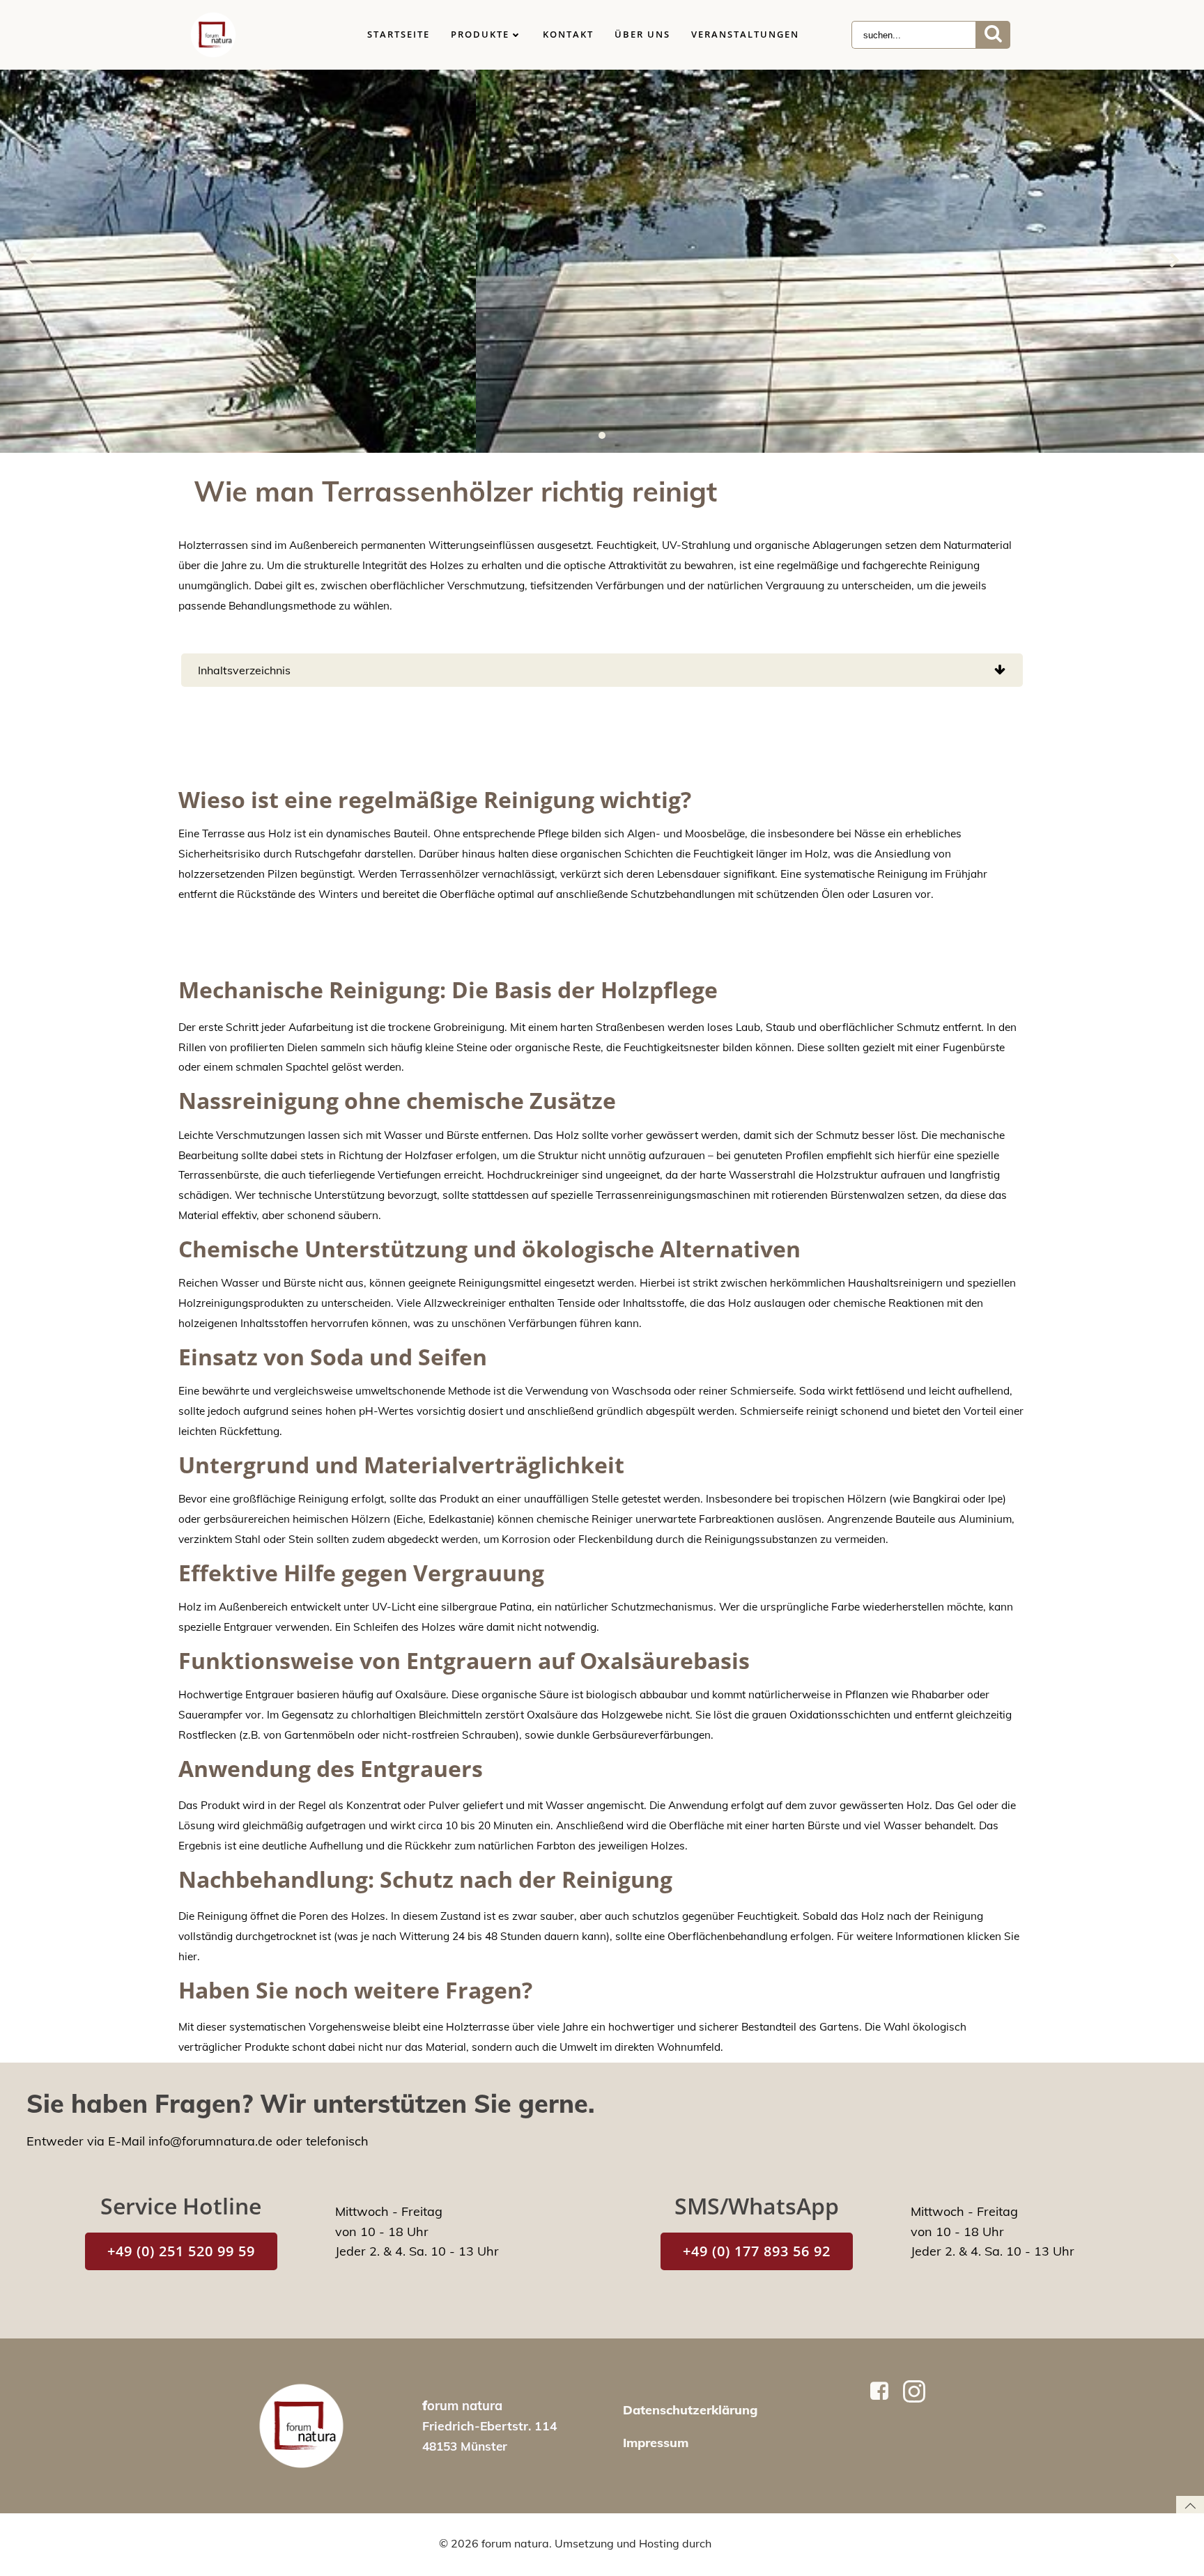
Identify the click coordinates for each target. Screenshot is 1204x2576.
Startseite (399, 34)
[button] (602, 435)
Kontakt (568, 34)
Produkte (480, 34)
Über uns (642, 34)
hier (188, 1956)
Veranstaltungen (745, 34)
